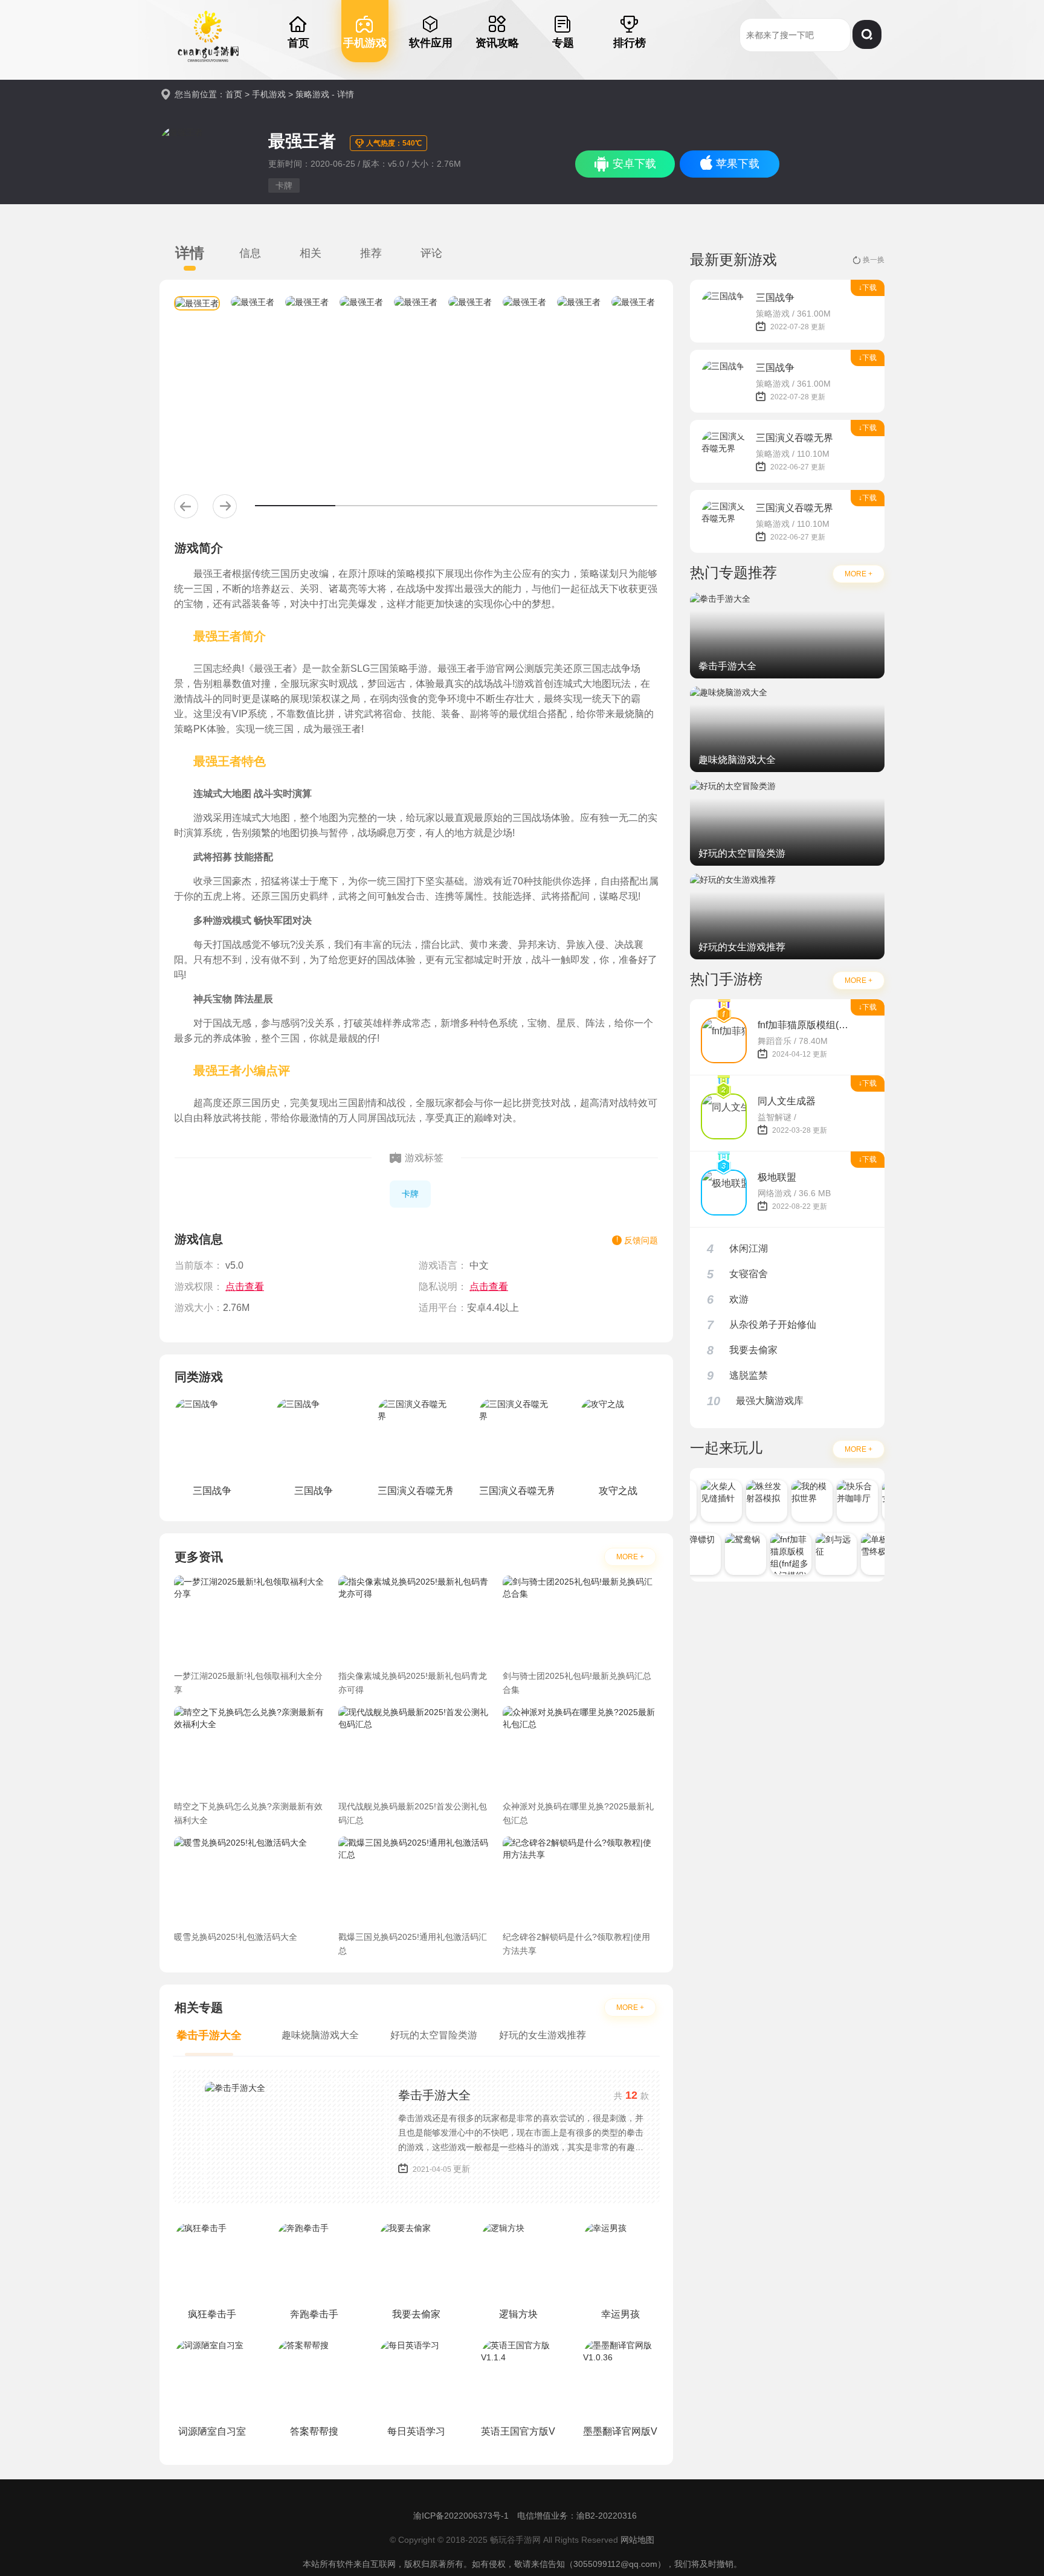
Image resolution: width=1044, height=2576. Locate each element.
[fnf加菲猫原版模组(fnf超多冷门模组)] (779, 1554)
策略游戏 (312, 94)
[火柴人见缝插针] (710, 1501)
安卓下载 (634, 164)
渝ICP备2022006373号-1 (461, 2516)
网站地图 (637, 2540)
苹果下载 (738, 164)
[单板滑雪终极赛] (870, 1554)
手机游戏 (269, 94)
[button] (186, 506)
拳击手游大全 (434, 2095)
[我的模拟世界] (801, 1501)
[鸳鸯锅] (734, 1554)
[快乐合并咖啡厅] (846, 1501)
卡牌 (284, 185)
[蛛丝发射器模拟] (755, 1501)
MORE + (630, 1557)
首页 (234, 94)
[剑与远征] (825, 1554)
